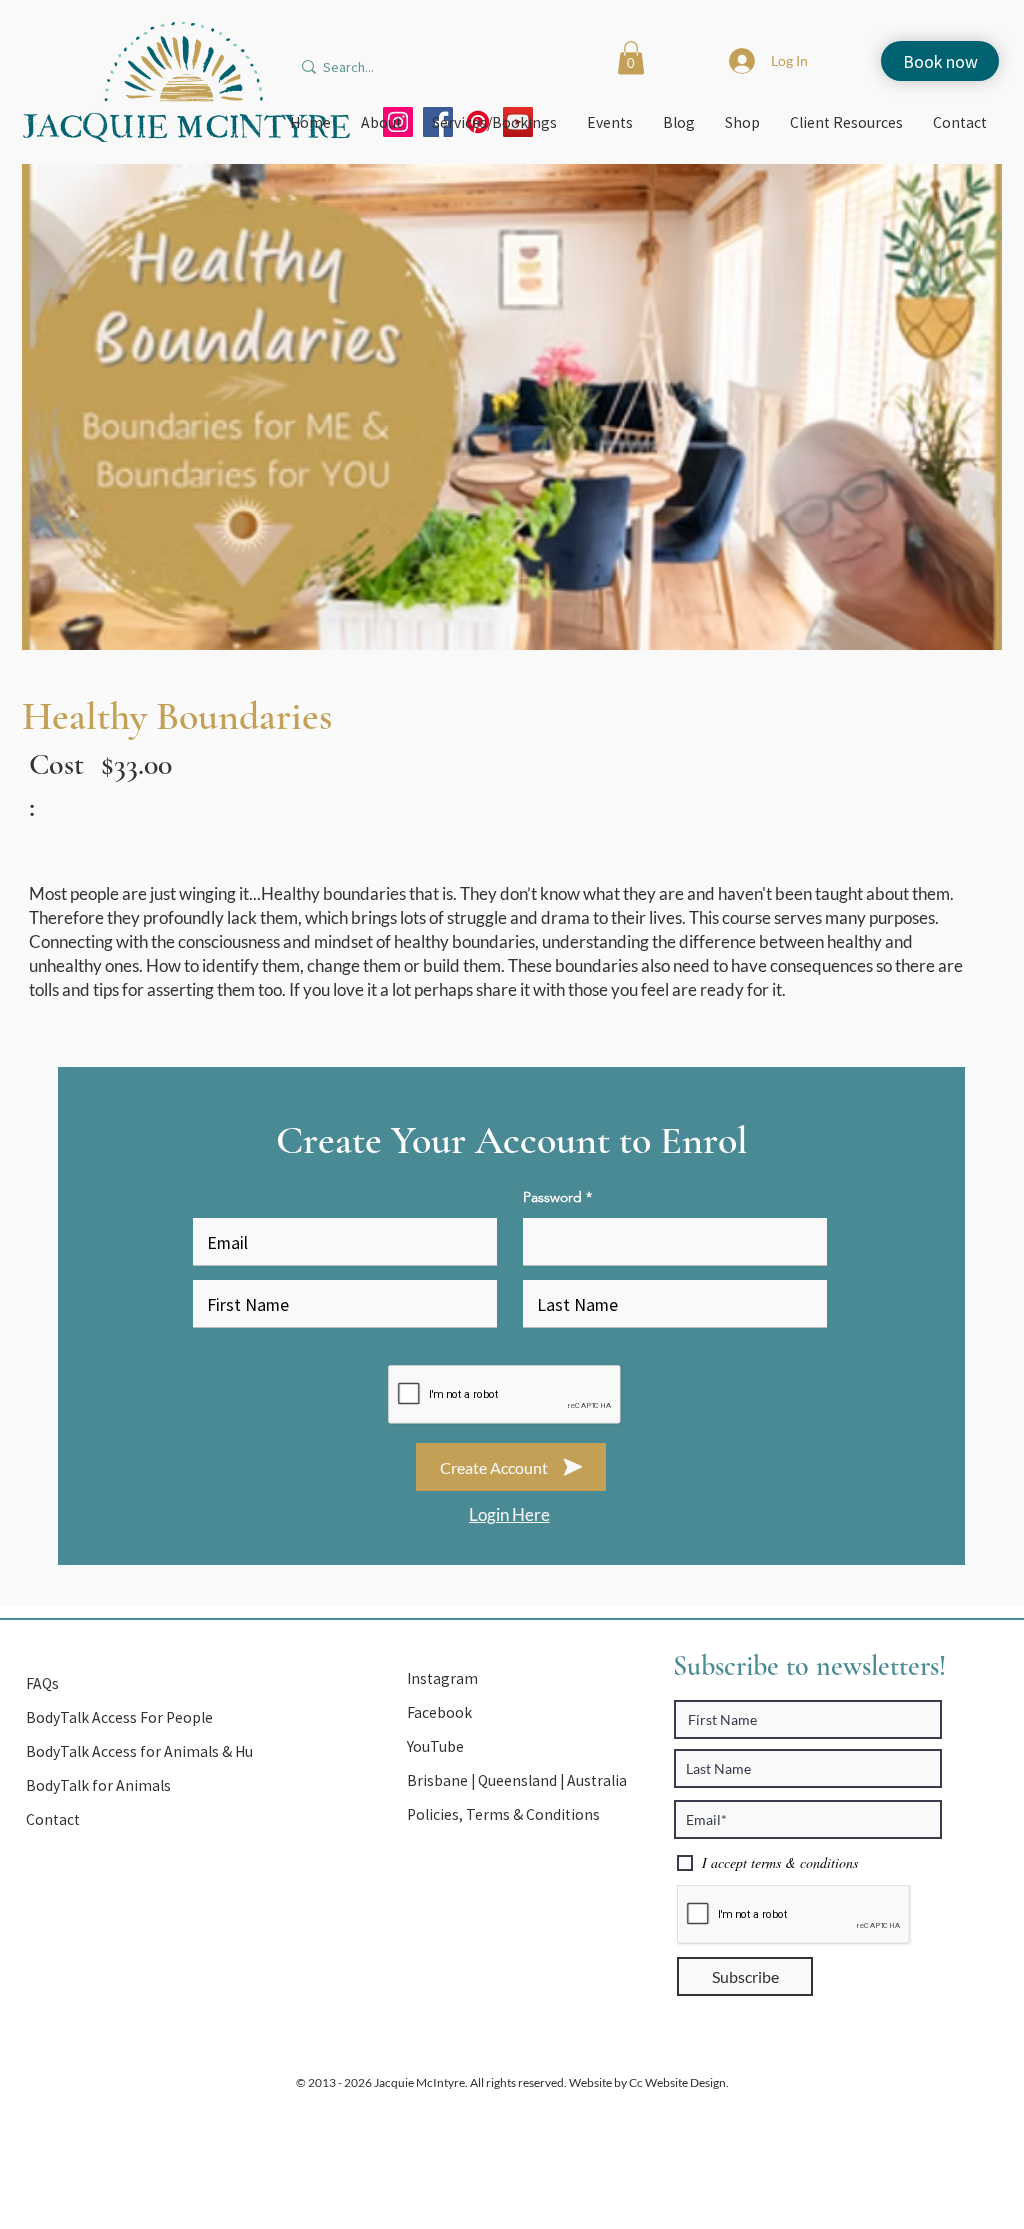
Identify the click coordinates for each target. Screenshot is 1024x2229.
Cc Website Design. (678, 2082)
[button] (631, 57)
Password (552, 1197)
